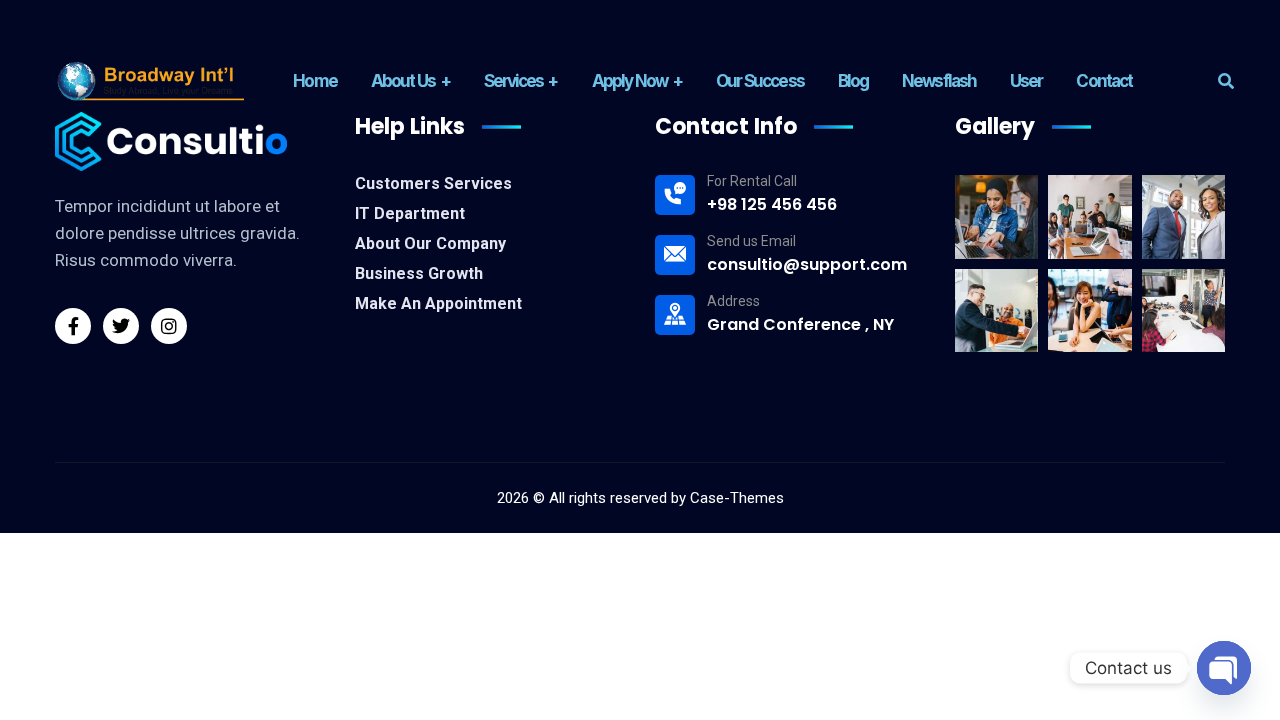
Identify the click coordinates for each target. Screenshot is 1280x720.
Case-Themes (737, 498)
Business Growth (419, 273)
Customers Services (433, 183)
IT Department (410, 213)
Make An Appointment (438, 303)
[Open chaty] (1224, 668)
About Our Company (430, 243)
